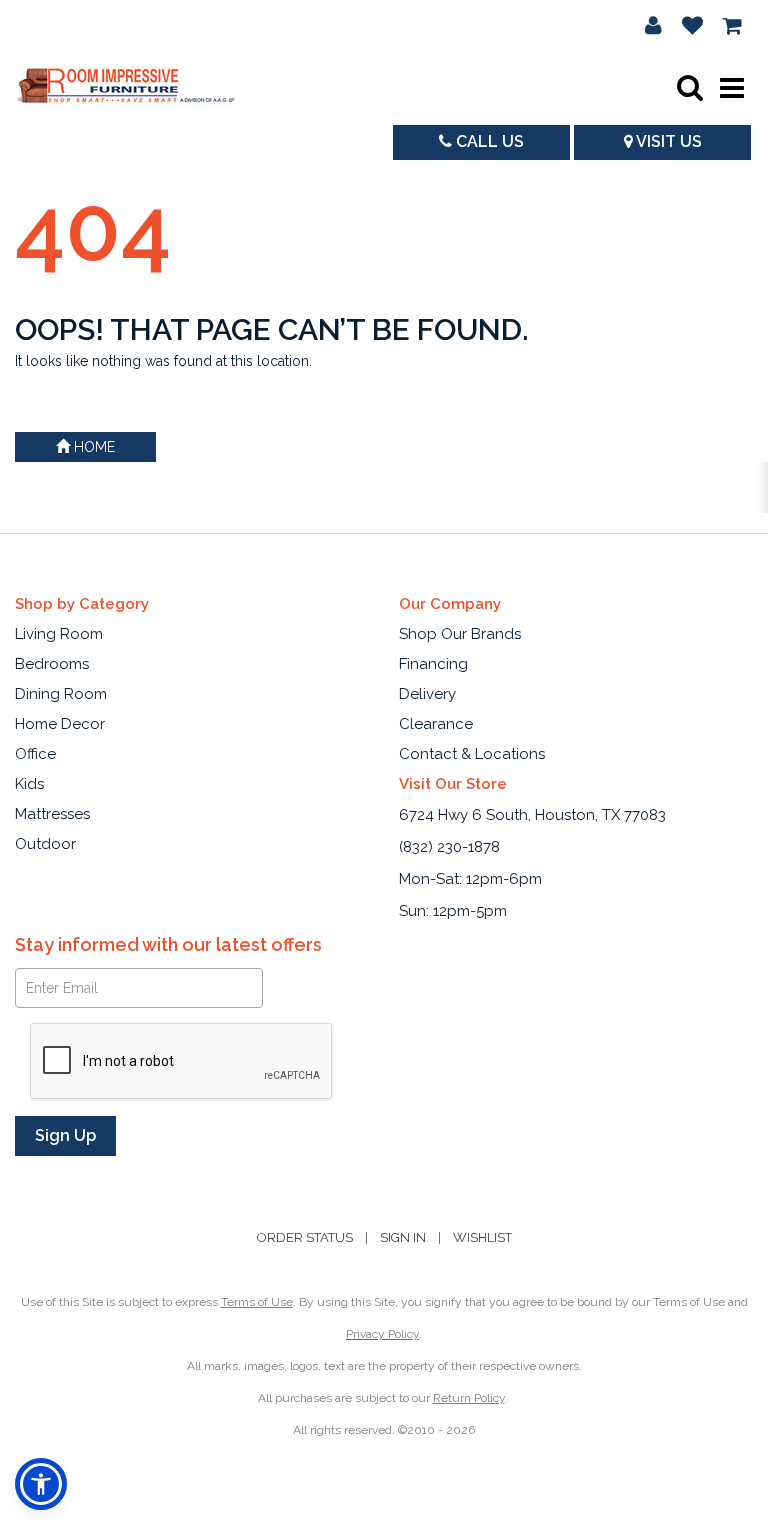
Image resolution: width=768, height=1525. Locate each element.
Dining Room (61, 694)
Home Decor (60, 724)
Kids (29, 784)
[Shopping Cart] (733, 25)
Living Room (59, 634)
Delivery (427, 694)
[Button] (732, 88)
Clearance (436, 724)
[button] (653, 25)
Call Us (488, 141)
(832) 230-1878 (449, 847)
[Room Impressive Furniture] (125, 87)
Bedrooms (52, 664)
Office (35, 754)
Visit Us (667, 141)
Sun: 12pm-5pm (453, 911)
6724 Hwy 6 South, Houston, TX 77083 (532, 815)
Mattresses (52, 814)
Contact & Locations (472, 754)
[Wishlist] (692, 25)
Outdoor (45, 844)
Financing (433, 664)
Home (92, 447)
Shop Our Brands (460, 634)
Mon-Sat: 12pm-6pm (470, 879)
